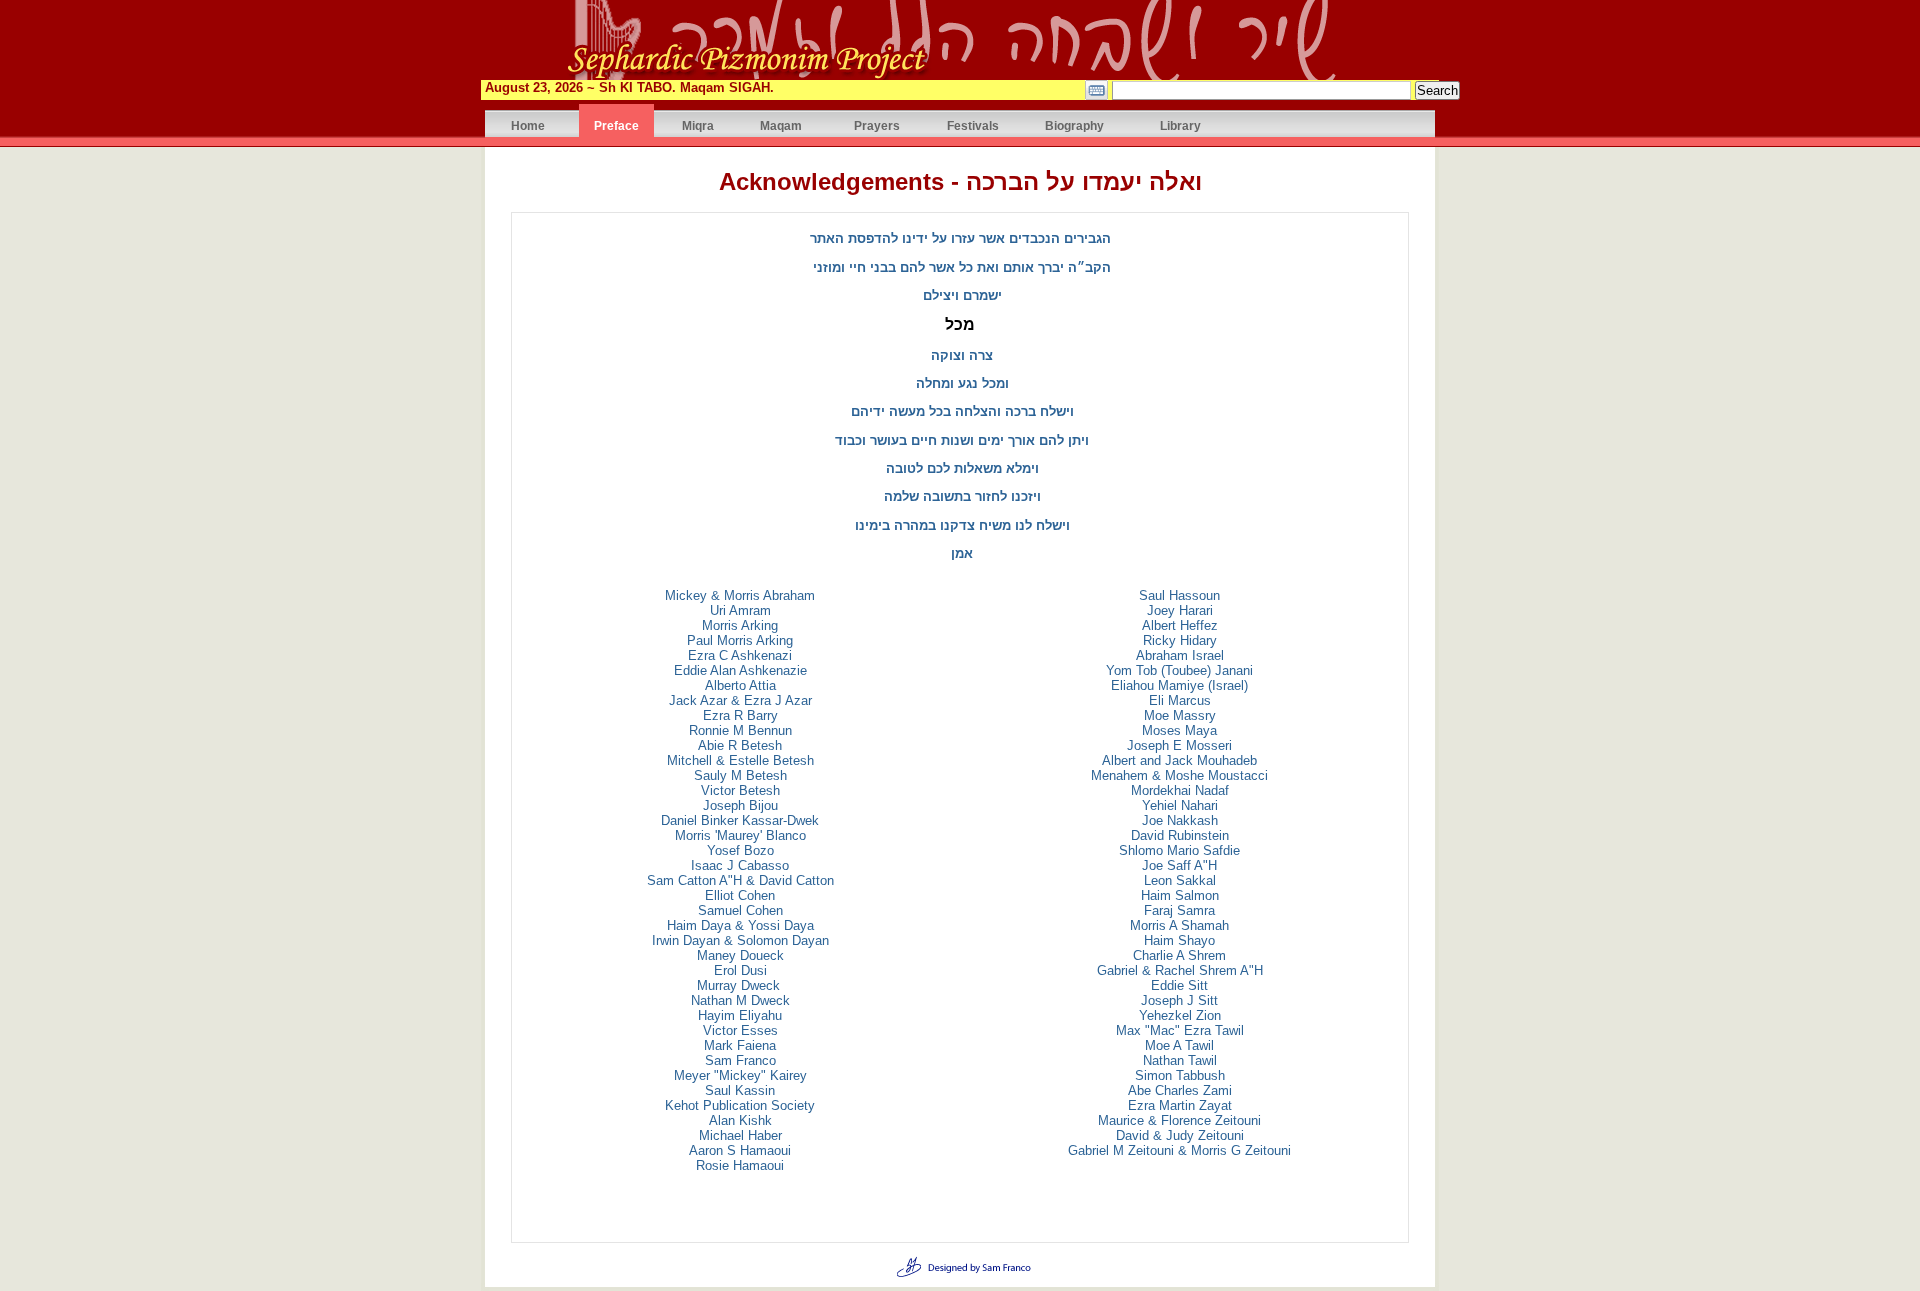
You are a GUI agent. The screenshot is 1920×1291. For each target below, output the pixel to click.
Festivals (973, 125)
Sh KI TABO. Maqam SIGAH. (686, 87)
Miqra (698, 125)
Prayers (877, 125)
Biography (1074, 125)
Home (528, 125)
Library (1180, 125)
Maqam (781, 125)
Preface (616, 125)
